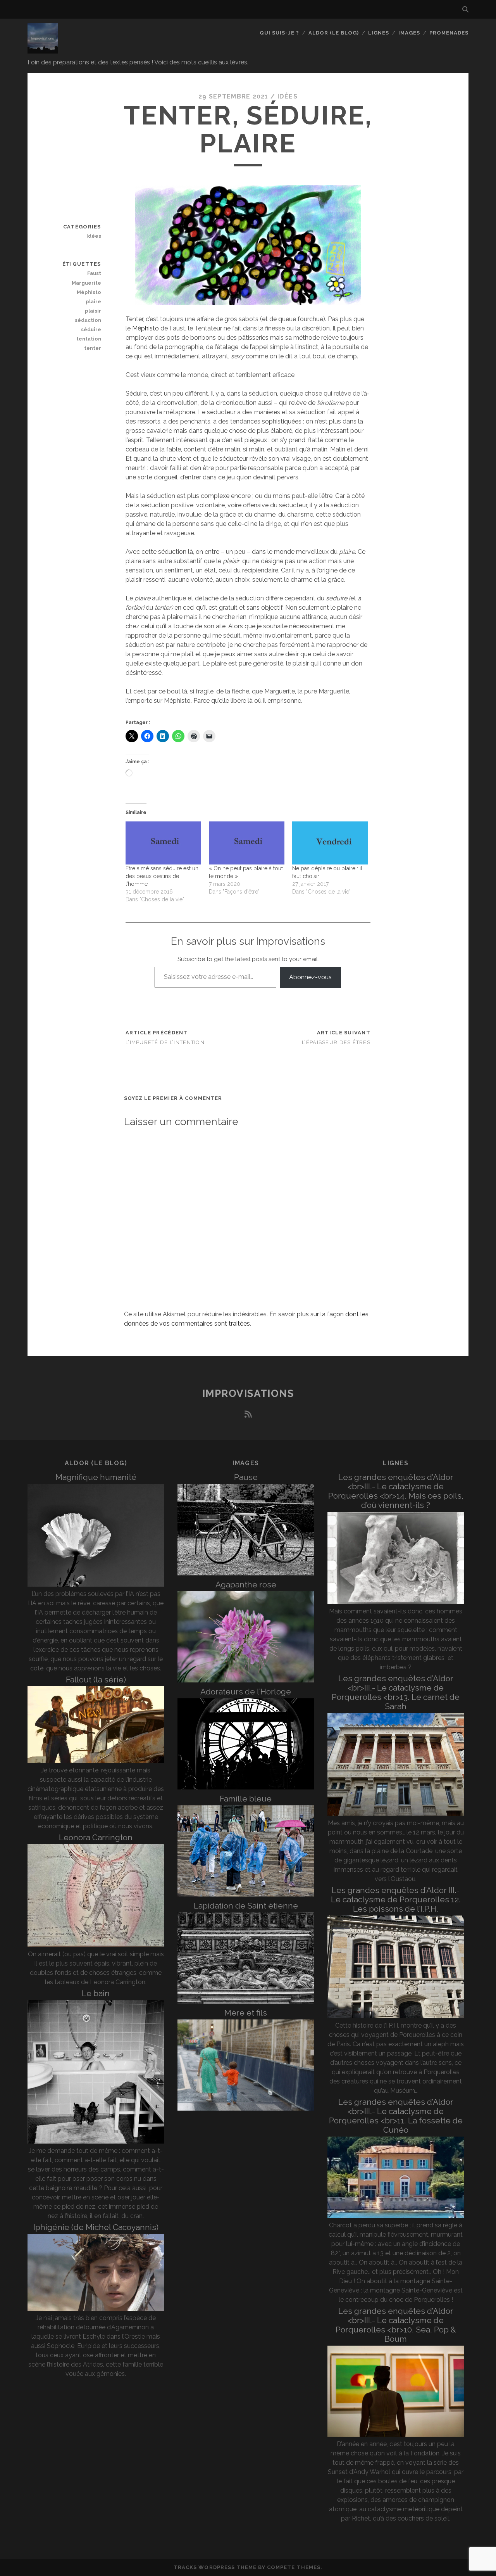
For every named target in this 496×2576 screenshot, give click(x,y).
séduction (88, 320)
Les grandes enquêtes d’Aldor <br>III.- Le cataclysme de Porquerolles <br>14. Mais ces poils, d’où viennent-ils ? (396, 1491)
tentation (89, 339)
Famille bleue (246, 1799)
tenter (92, 348)
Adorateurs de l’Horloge (246, 1692)
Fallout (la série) (96, 1680)
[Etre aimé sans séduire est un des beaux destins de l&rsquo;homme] (163, 843)
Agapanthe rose (246, 1584)
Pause (246, 1477)
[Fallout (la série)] (96, 1761)
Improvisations (248, 1393)
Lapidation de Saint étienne (246, 1906)
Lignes (379, 33)
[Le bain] (96, 2141)
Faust (94, 273)
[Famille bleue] (246, 1894)
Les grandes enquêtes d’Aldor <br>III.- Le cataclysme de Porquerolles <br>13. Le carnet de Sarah (396, 1692)
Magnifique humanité (96, 1477)
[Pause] (246, 1573)
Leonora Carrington (96, 1837)
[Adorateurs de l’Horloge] (246, 1787)
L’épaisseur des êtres (336, 1042)
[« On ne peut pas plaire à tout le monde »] (247, 843)
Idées (288, 96)
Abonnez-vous (310, 977)
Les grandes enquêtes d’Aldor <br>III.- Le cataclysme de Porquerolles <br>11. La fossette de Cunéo (396, 2116)
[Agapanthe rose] (246, 1680)
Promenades (449, 33)
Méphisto (146, 328)
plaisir (93, 311)
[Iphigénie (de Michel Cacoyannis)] (96, 2309)
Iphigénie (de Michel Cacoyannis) (96, 2227)
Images (409, 33)
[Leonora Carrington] (96, 1945)
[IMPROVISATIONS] (43, 50)
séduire (91, 329)
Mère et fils (246, 2013)
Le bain (96, 1993)
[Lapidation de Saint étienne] (246, 2001)
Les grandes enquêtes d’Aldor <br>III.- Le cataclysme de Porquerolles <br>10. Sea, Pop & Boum (396, 2325)
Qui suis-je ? (280, 33)
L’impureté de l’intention (165, 1042)
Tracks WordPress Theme (215, 2567)
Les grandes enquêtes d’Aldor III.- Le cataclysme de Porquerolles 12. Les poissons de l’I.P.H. (396, 1899)
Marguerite (86, 283)
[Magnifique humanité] (96, 1584)
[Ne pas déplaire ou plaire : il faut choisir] (330, 843)
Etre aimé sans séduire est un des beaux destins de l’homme (162, 876)
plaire (93, 302)
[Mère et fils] (246, 2108)
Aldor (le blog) (334, 33)
